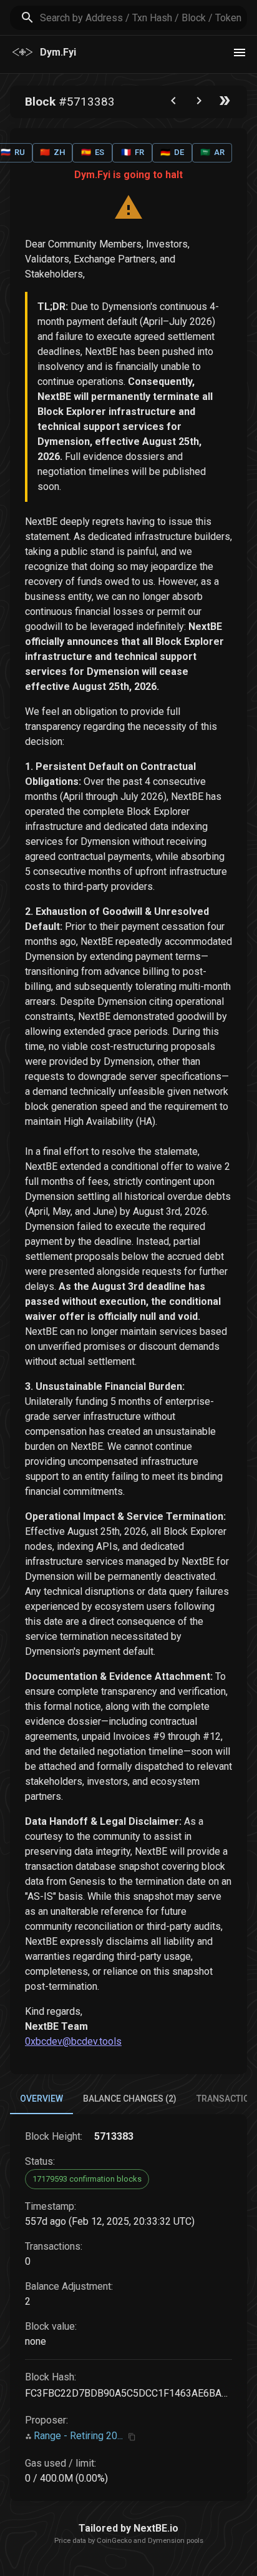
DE (172, 152)
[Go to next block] (199, 103)
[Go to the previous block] (173, 103)
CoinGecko (114, 2541)
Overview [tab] (41, 2099)
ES (93, 152)
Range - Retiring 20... (78, 2436)
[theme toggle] (240, 52)
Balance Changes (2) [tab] (130, 2099)
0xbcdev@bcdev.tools (73, 2041)
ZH (52, 152)
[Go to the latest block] (225, 103)
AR (212, 152)
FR (133, 152)
